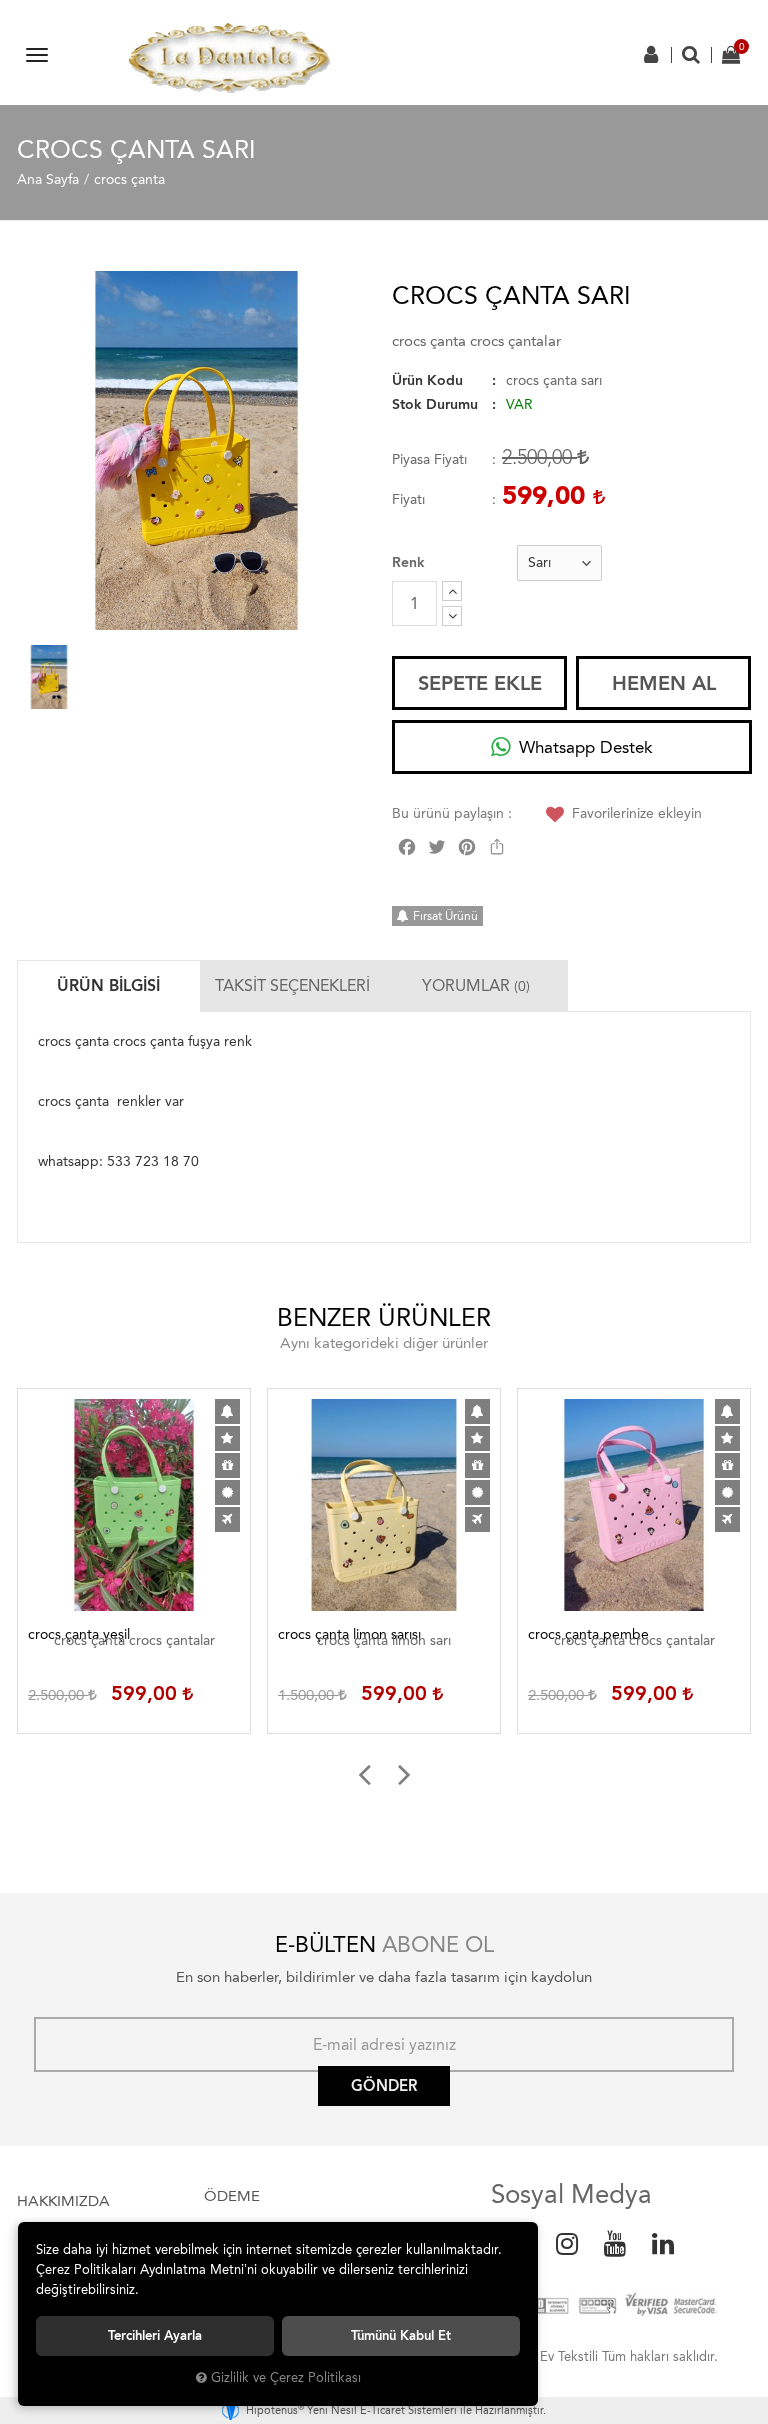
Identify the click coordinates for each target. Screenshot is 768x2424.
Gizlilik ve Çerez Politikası (286, 2377)
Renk (408, 562)
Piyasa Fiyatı (429, 459)
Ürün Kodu (427, 380)
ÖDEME (232, 2196)
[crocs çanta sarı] (196, 450)
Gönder (384, 2086)
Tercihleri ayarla (155, 2335)
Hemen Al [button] (664, 683)
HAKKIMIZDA (63, 2201)
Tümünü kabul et (401, 2335)
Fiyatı (408, 499)
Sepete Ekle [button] (480, 683)
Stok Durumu (435, 404)
